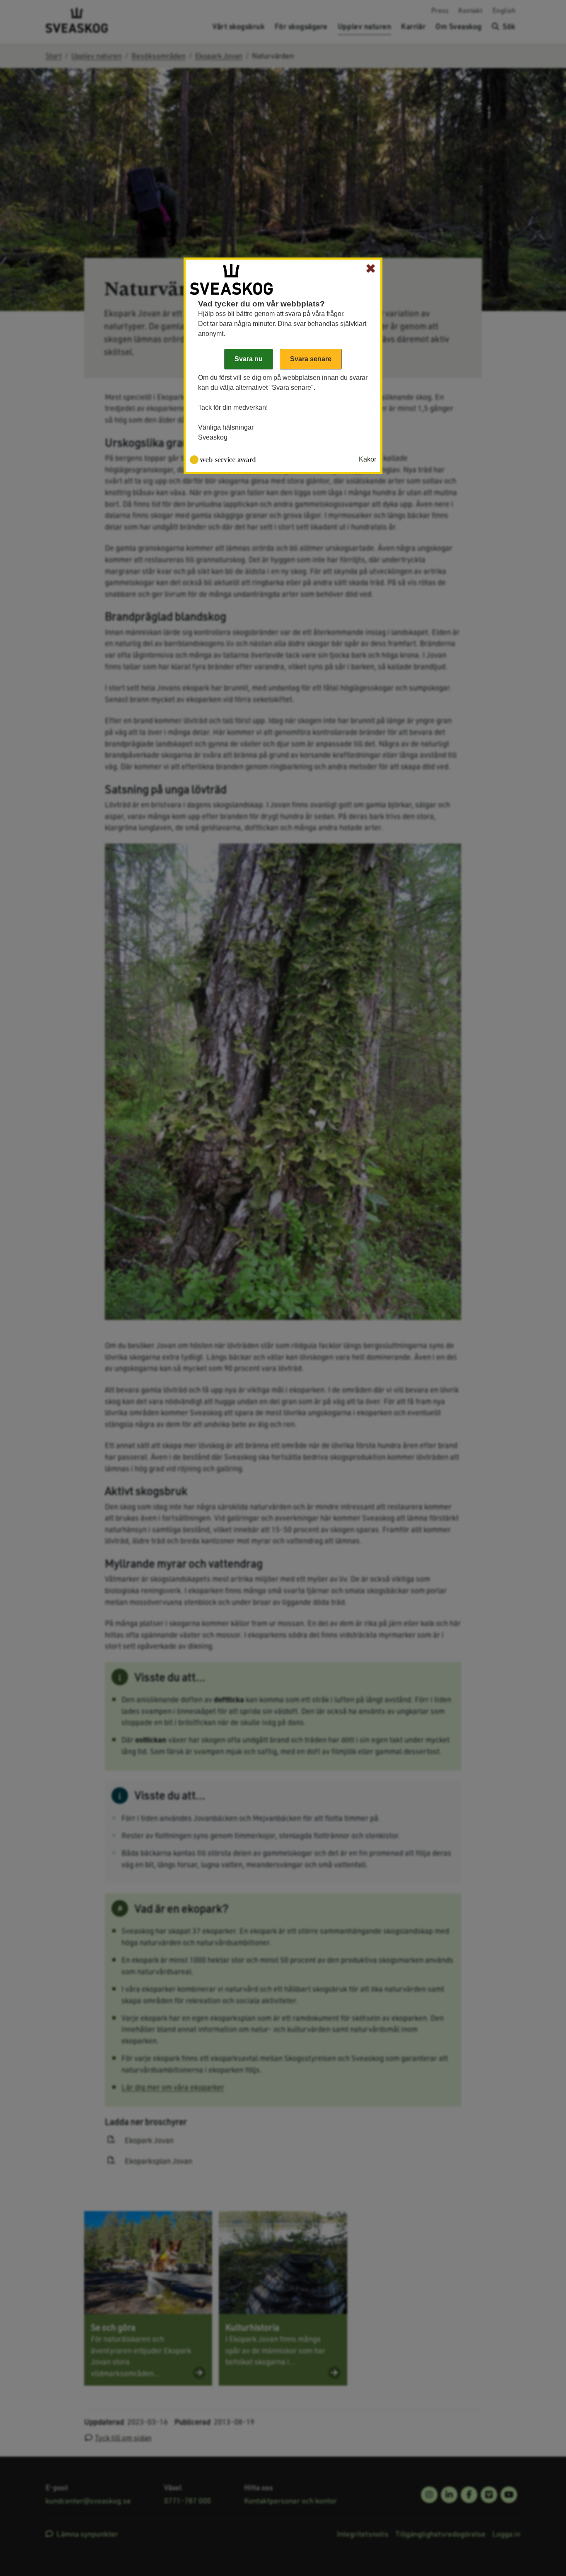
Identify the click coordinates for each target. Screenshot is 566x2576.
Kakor (368, 459)
